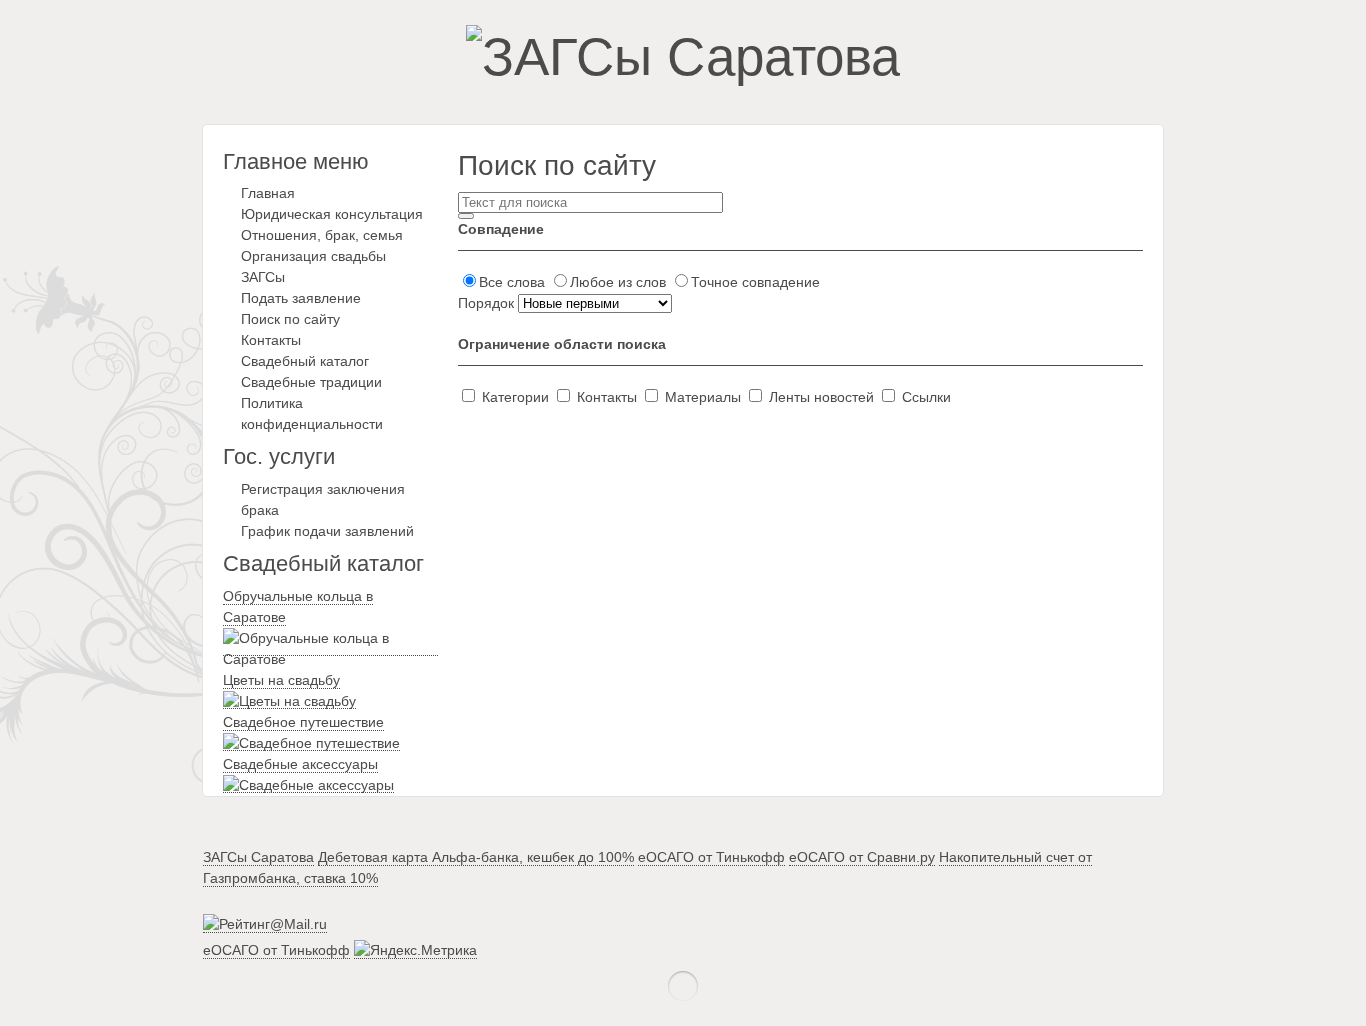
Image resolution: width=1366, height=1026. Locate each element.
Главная (268, 193)
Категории (515, 397)
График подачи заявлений (327, 531)
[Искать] (466, 216)
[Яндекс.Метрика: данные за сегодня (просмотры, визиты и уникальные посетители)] (415, 950)
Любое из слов (620, 282)
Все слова (514, 282)
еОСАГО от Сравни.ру (862, 857)
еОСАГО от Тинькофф (711, 857)
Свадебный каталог (305, 361)
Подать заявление (301, 298)
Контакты (271, 340)
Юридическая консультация (332, 214)
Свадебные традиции (311, 382)
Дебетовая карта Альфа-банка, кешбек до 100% (476, 857)
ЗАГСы (263, 277)
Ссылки (924, 397)
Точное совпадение (755, 282)
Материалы (703, 397)
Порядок (488, 303)
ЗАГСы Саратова (258, 857)
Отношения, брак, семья (322, 235)
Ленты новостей (821, 397)
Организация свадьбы (313, 256)
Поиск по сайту (290, 319)
